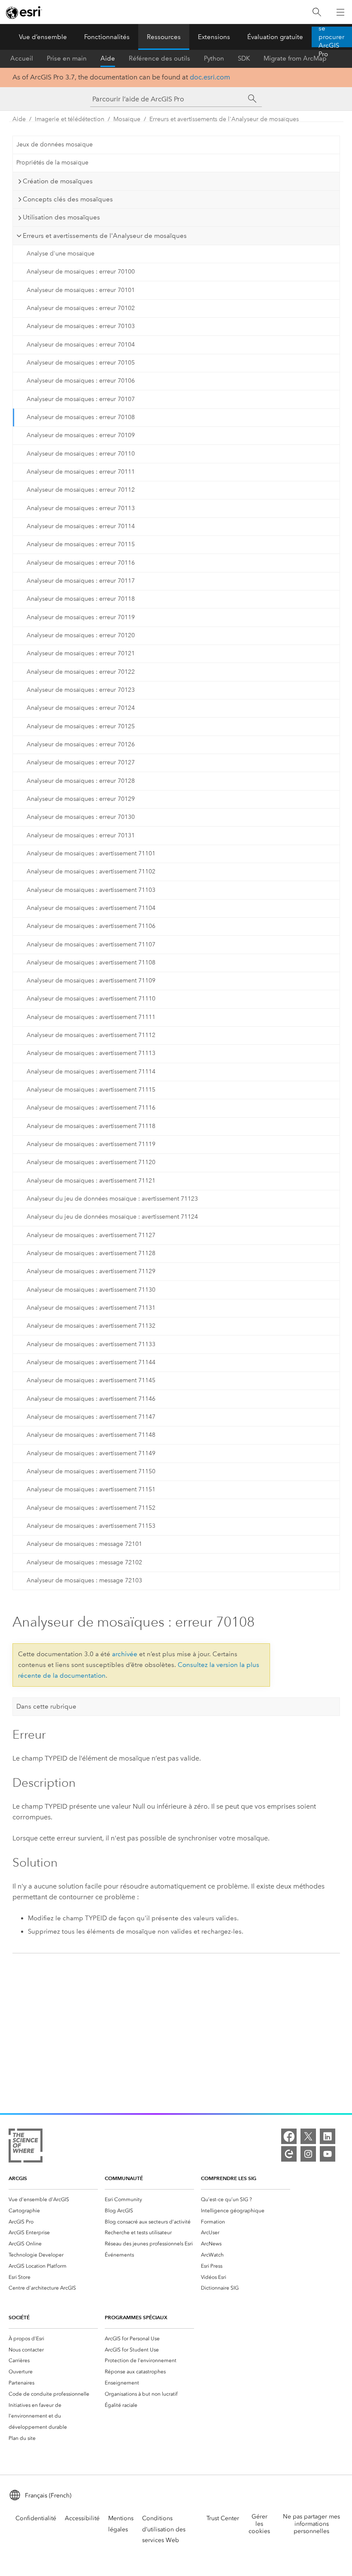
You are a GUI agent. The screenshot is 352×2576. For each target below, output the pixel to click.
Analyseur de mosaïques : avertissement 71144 (91, 1362)
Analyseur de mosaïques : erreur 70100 (81, 272)
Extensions (214, 37)
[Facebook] (289, 2136)
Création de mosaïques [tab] (58, 181)
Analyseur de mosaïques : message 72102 (84, 1562)
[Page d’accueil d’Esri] (24, 12)
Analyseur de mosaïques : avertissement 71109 (91, 981)
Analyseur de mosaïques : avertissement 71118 (91, 1126)
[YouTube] (328, 2154)
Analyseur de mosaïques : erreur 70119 (81, 617)
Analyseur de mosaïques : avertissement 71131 (91, 1308)
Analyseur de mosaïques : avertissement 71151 (91, 1489)
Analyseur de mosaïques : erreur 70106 (81, 381)
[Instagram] (308, 2154)
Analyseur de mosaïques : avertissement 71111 (91, 1017)
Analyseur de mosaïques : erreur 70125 (81, 726)
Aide (108, 58)
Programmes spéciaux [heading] (136, 2317)
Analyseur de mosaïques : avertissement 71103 (91, 890)
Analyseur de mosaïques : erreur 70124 (81, 708)
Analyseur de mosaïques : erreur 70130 (81, 817)
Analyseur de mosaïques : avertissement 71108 (91, 963)
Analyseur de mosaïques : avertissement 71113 (91, 1053)
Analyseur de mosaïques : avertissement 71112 (91, 1035)
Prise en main (67, 58)
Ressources (164, 37)
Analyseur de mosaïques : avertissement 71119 (91, 1144)
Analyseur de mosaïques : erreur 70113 (81, 508)
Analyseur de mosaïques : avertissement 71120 (91, 1162)
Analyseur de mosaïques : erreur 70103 (81, 326)
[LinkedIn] (328, 2136)
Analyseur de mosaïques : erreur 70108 (81, 417)
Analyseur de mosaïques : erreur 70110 (81, 454)
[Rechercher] (317, 12)
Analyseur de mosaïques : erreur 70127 (81, 762)
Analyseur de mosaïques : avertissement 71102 (91, 871)
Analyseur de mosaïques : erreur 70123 (81, 690)
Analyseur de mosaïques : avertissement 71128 (91, 1253)
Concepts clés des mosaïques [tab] (68, 199)
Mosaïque (127, 119)
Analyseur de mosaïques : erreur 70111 (81, 472)
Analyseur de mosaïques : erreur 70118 (81, 599)
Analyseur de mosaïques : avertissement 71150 (91, 1471)
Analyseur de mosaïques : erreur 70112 (81, 490)
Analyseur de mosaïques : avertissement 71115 (91, 1090)
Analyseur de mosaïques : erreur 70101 (81, 290)
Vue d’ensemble (43, 37)
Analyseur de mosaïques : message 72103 (84, 1580)
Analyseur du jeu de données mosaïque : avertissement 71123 (112, 1199)
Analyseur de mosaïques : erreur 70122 (81, 672)
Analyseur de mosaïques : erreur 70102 (81, 308)
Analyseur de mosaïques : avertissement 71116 (91, 1108)
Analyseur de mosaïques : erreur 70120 (81, 635)
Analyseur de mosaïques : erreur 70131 (81, 835)
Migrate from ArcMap (295, 58)
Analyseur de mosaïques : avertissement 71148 (91, 1435)
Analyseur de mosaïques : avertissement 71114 (91, 1072)
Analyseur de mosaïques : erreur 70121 (81, 653)
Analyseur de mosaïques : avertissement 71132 (91, 1326)
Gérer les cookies (259, 2524)
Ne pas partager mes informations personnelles (311, 2524)
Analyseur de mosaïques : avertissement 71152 (91, 1508)
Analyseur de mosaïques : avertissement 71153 (91, 1526)
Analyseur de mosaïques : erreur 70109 (81, 435)
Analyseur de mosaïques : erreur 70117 (81, 581)
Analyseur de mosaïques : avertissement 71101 (91, 853)
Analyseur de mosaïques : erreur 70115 (81, 544)
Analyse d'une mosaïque (61, 254)
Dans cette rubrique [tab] (46, 1706)
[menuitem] (53, 2199)
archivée (125, 1654)
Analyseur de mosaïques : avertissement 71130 (91, 1290)
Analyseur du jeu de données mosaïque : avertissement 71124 (112, 1217)
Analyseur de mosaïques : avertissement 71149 (91, 1453)
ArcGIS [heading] (18, 2178)
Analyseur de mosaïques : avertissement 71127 (91, 1235)
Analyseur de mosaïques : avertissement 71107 (91, 944)
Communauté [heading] (124, 2178)
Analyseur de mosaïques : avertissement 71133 (91, 1344)
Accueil (22, 58)
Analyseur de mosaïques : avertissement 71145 (91, 1380)
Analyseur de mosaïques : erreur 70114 (81, 526)
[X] (308, 2136)
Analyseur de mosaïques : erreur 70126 (81, 744)
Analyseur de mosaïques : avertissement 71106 (91, 926)
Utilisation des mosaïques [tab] (61, 217)
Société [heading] (19, 2317)
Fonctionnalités (107, 37)
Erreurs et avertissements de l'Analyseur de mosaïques (224, 119)
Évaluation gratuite (275, 37)
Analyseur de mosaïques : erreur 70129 (81, 799)
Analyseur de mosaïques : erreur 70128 (81, 781)
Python (214, 58)
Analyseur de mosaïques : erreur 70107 (81, 399)
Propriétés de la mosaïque (52, 163)
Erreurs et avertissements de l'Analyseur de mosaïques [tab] (105, 236)
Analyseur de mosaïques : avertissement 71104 (91, 908)
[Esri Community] (289, 2154)
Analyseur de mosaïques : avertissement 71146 (91, 1399)
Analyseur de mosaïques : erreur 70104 (81, 345)
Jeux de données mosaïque (55, 144)
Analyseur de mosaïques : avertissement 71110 (91, 999)
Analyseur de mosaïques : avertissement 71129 (91, 1271)
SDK (244, 58)
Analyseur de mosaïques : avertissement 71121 (91, 1181)
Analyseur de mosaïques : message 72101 (84, 1544)
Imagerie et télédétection (70, 119)
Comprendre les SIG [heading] (229, 2178)
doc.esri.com (210, 77)
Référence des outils (159, 58)
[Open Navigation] (340, 12)
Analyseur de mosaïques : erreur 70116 (81, 563)
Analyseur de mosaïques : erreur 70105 (81, 363)
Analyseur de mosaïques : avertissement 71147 (91, 1417)
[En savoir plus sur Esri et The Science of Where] (26, 2147)
